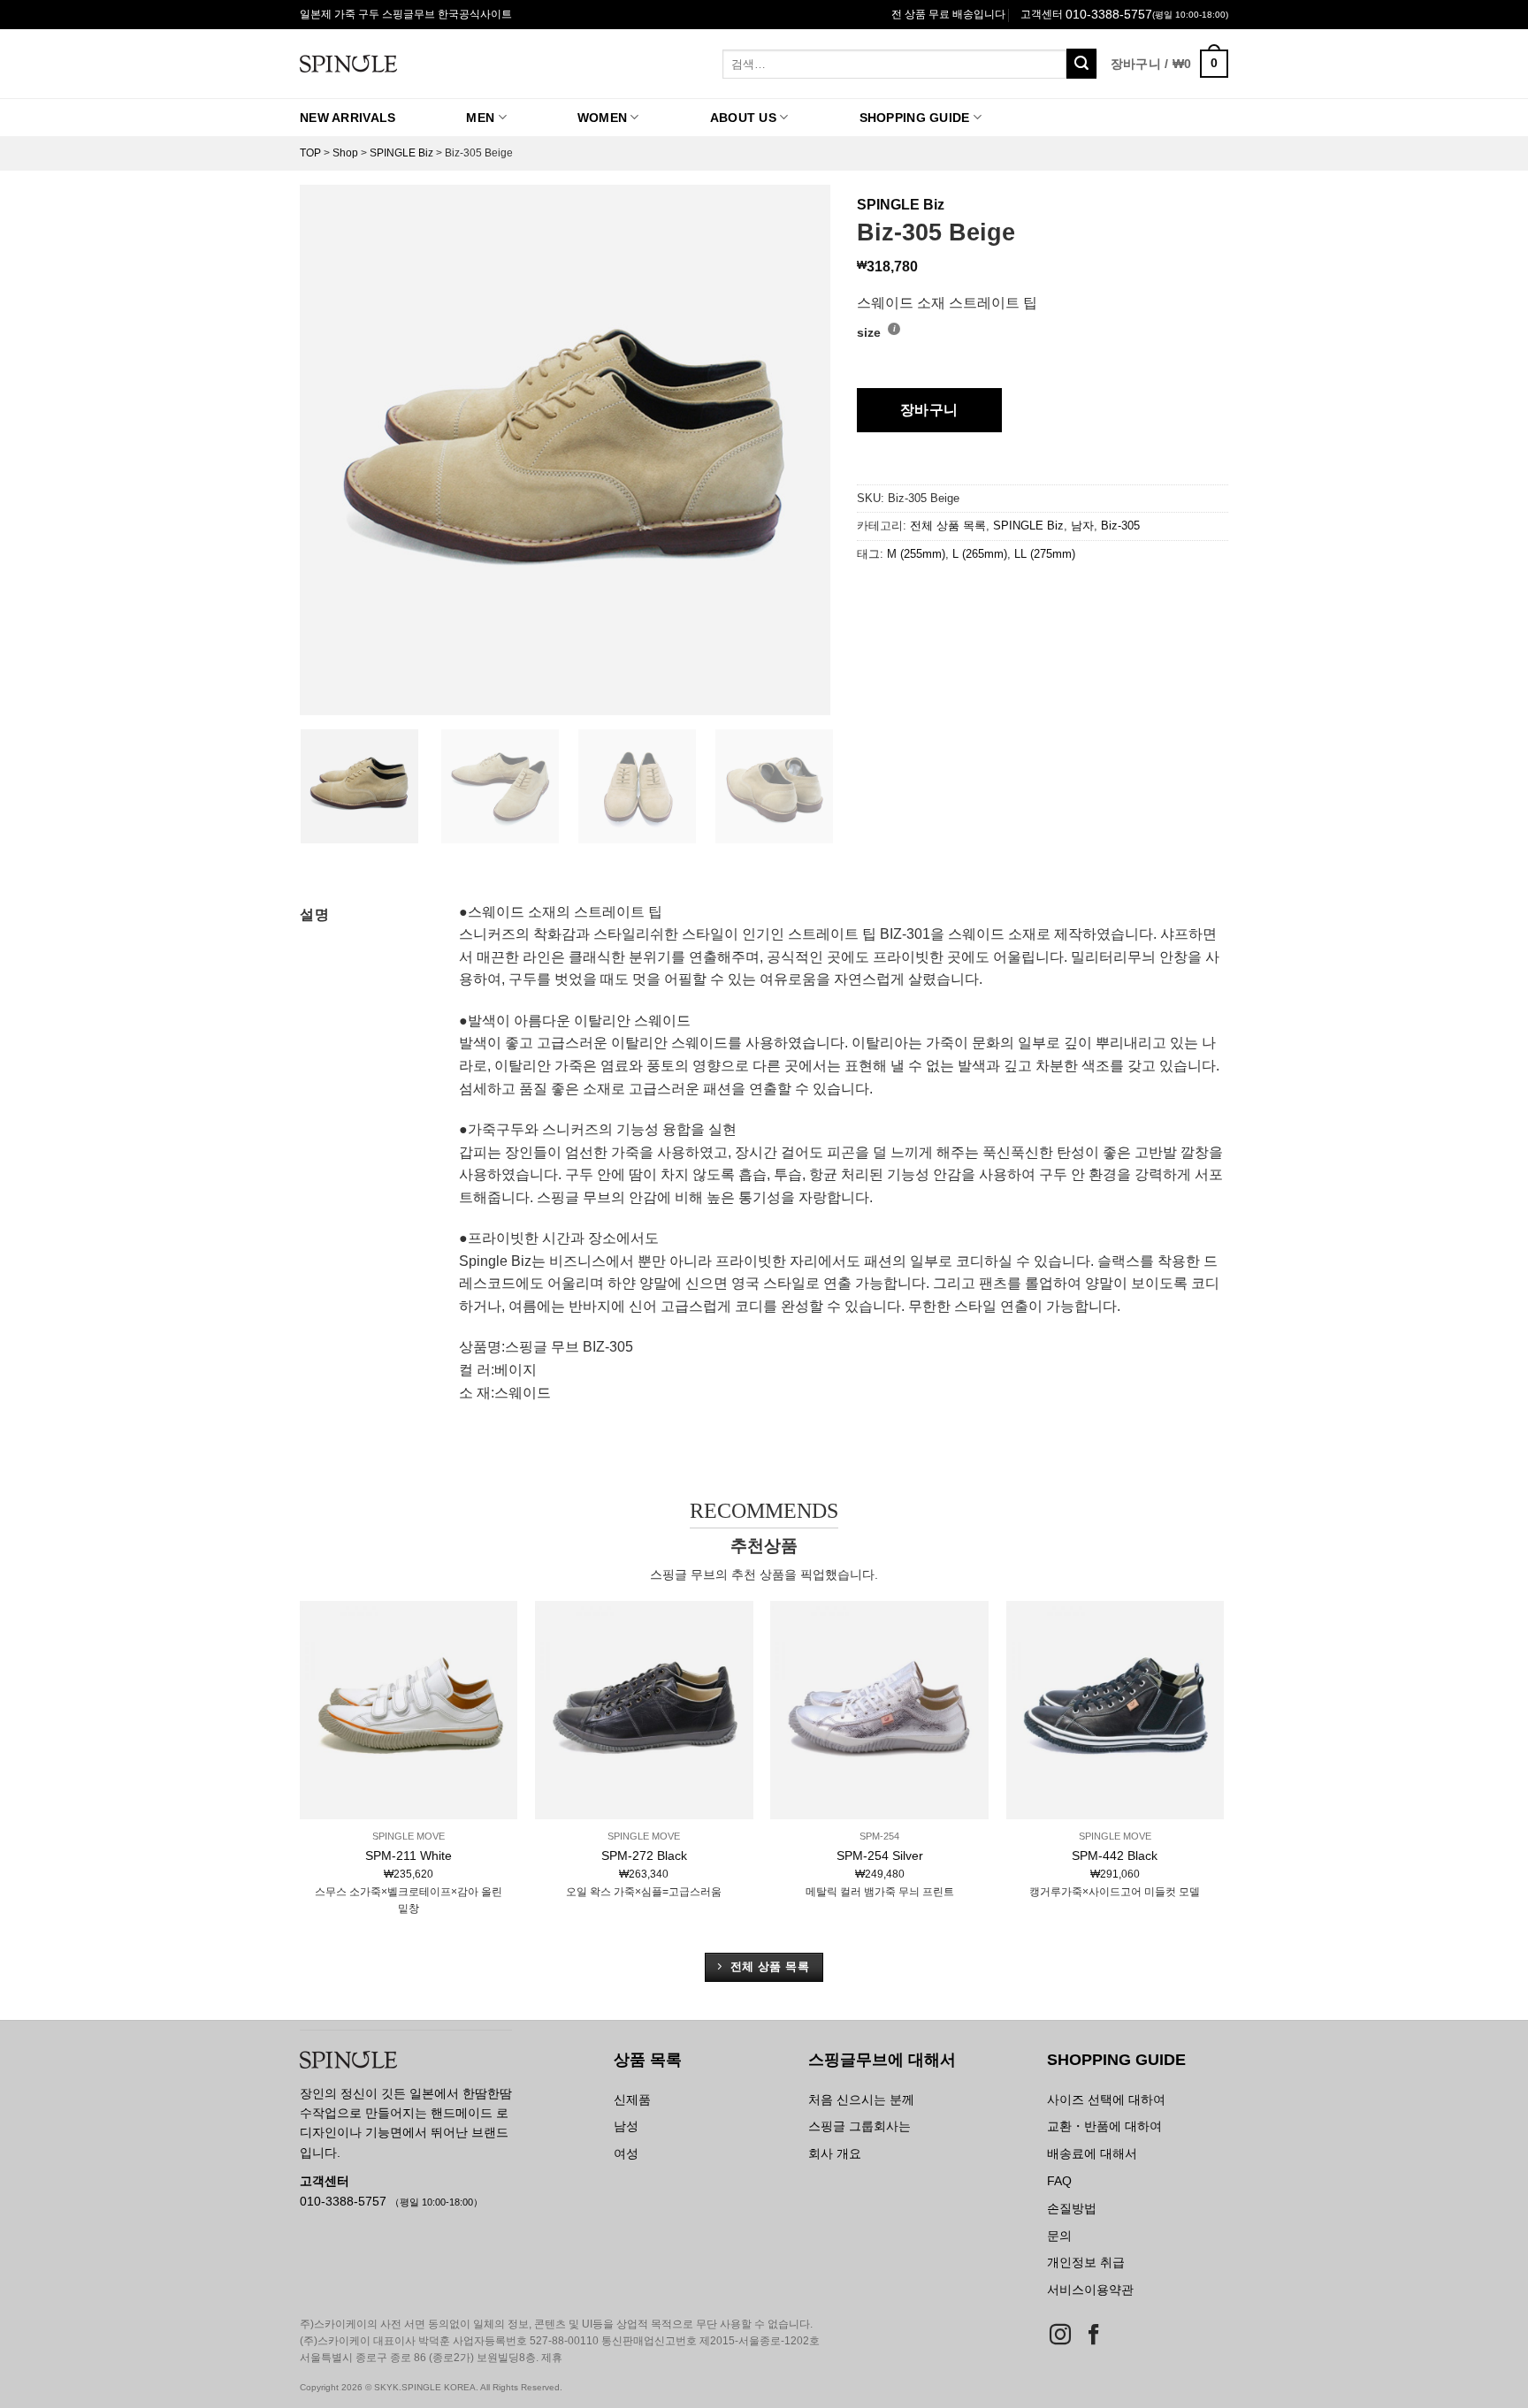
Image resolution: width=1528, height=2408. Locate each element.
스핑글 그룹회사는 (859, 2126)
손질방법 (1072, 2208)
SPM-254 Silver (880, 1856)
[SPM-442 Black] (1115, 1710)
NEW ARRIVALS (348, 118)
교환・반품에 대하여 (1104, 2126)
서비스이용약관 (1090, 2290)
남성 (626, 2126)
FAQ (1059, 2181)
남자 (1082, 526)
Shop (345, 153)
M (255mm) (916, 554)
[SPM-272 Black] (644, 1710)
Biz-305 (1120, 526)
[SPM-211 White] (409, 1710)
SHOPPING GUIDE (915, 118)
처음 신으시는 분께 (861, 2099)
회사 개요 (835, 2153)
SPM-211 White (409, 1856)
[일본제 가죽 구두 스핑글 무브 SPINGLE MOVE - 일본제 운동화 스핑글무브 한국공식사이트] (417, 64)
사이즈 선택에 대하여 (1106, 2099)
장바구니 (929, 410)
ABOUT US (743, 118)
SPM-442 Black (1115, 1856)
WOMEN (602, 118)
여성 (626, 2153)
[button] (1169, 64)
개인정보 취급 (1086, 2262)
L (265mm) (980, 554)
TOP (310, 153)
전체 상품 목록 (948, 526)
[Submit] (1081, 64)
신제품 (632, 2099)
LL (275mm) (1045, 554)
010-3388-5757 (1109, 14)
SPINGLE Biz (401, 153)
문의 (1059, 2236)
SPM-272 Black (644, 1856)
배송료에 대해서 (1092, 2153)
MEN (480, 118)
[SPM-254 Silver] (879, 1710)
